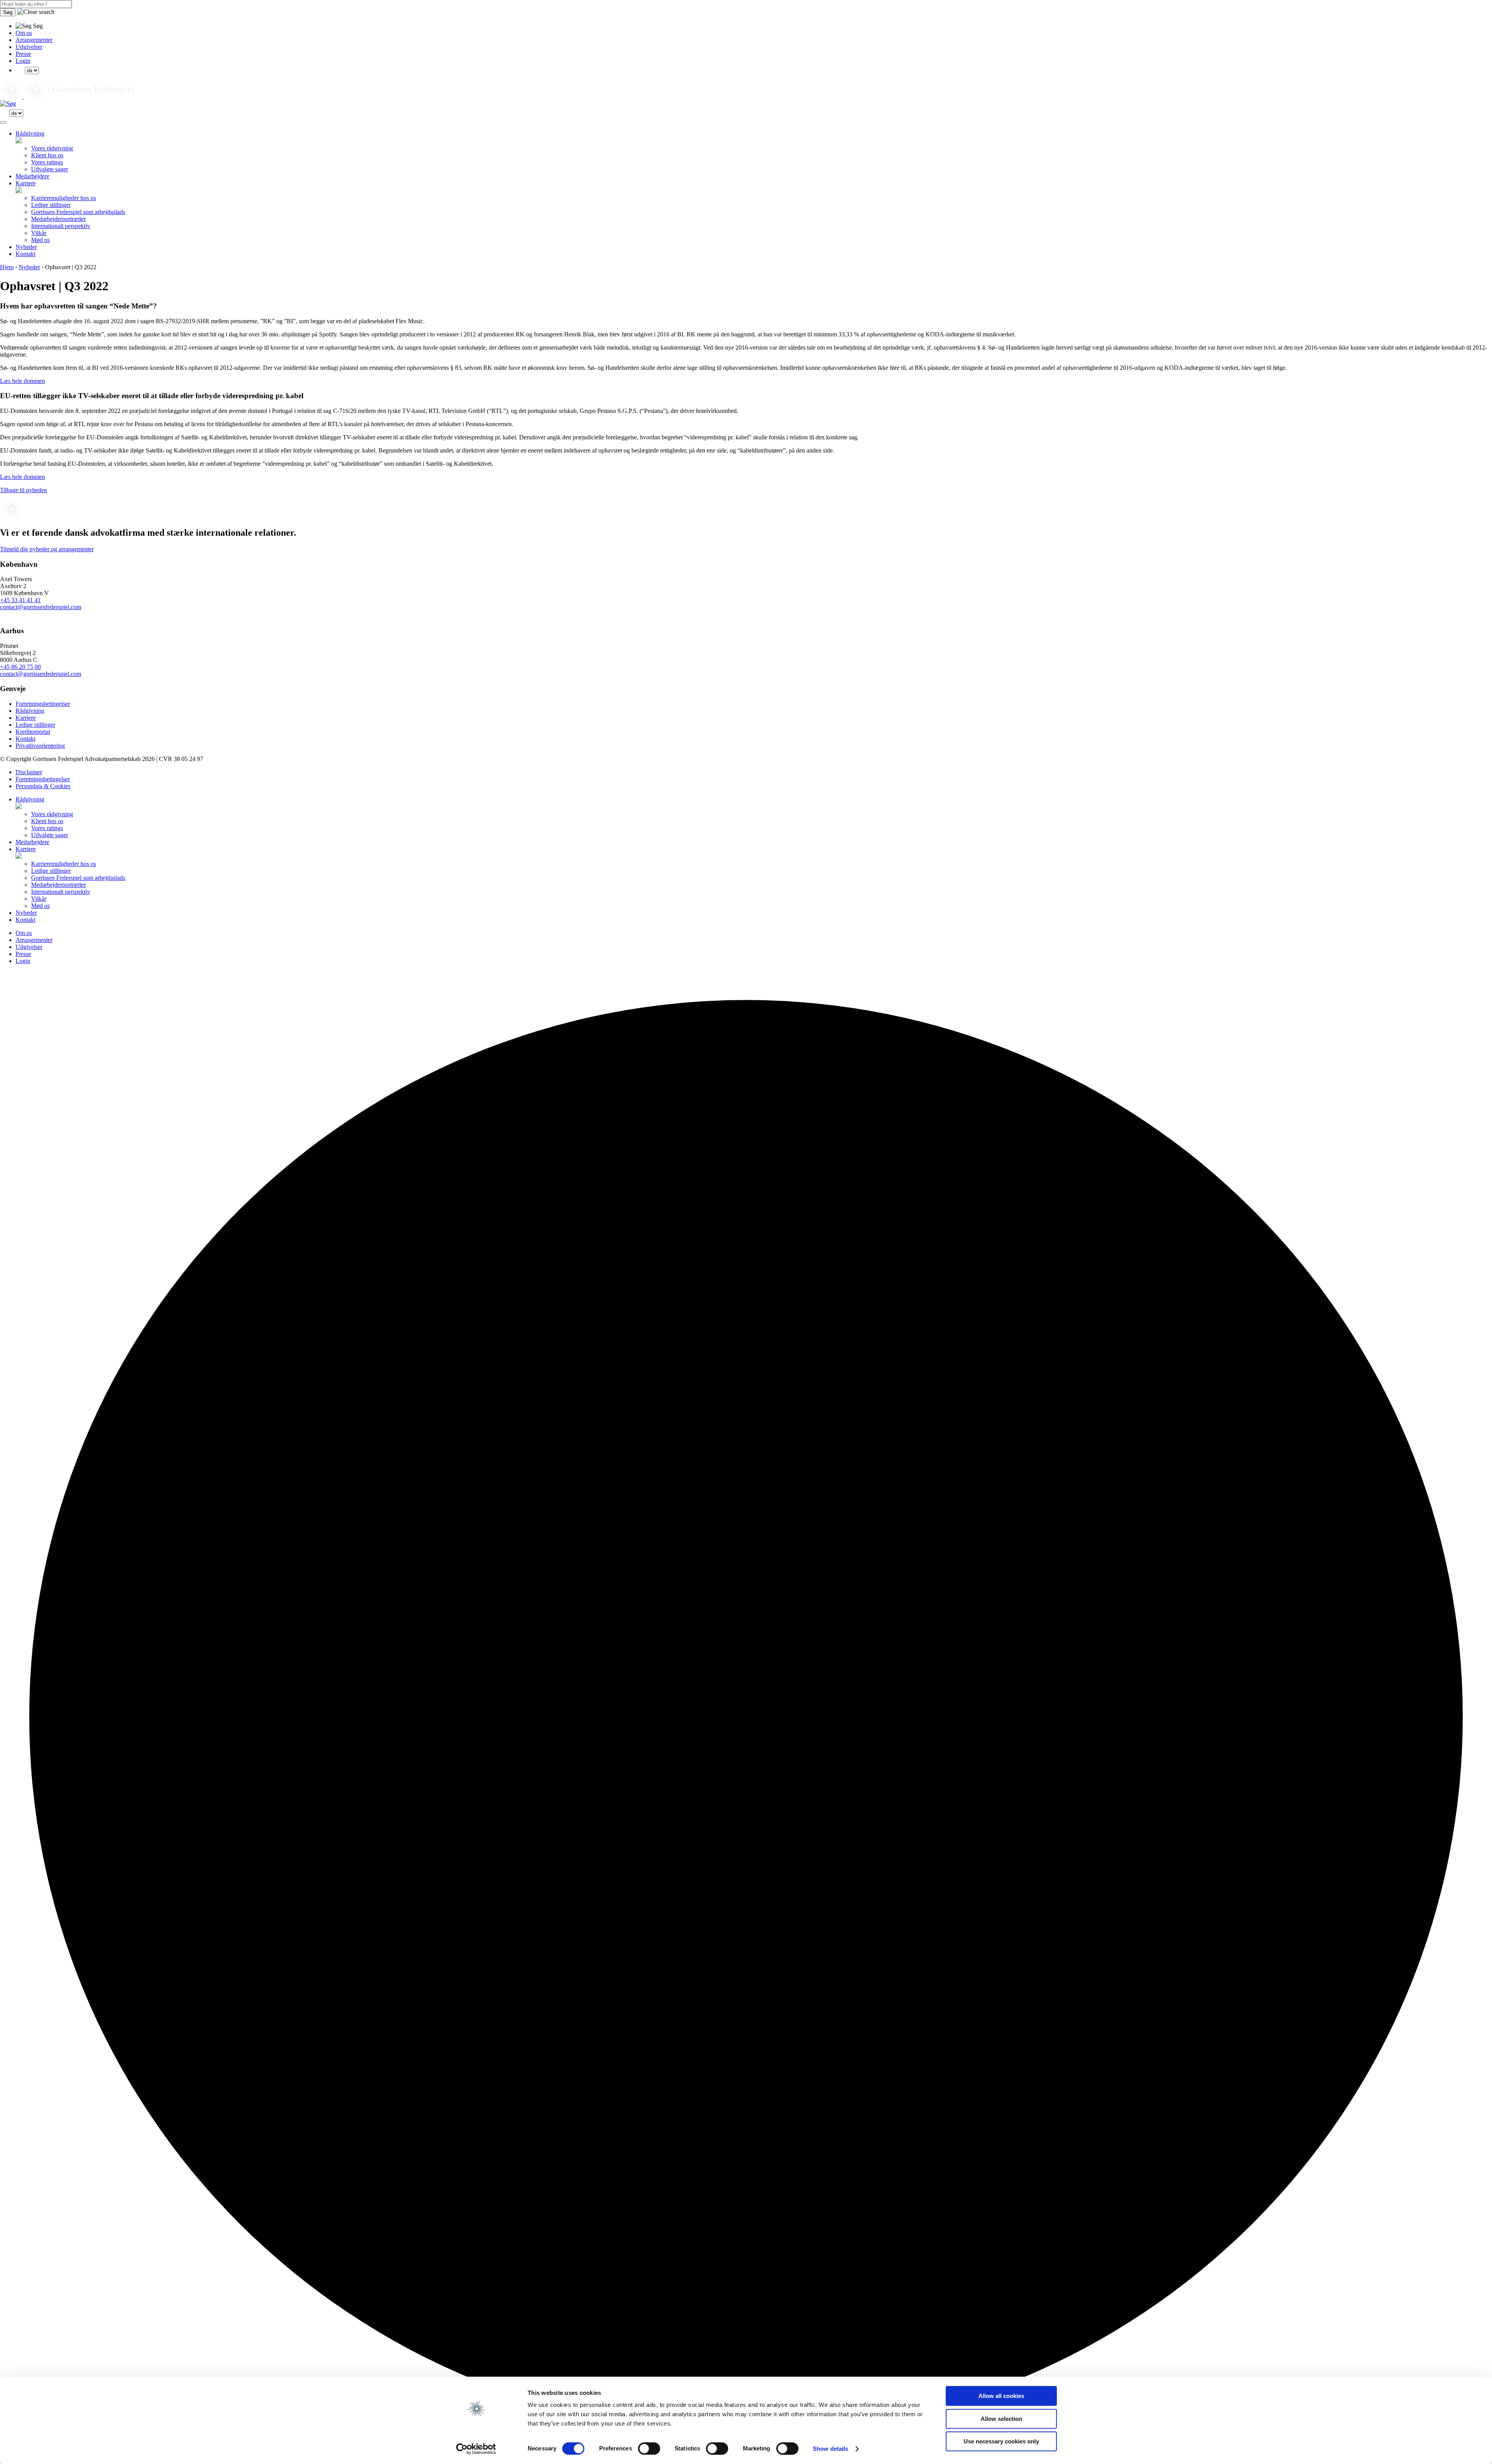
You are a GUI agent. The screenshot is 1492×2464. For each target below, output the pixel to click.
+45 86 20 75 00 (20, 667)
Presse (23, 54)
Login (23, 61)
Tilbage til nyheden (24, 490)
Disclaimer (29, 772)
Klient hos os (47, 155)
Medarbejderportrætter (58, 219)
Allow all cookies (1001, 2396)
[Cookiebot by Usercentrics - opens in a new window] (476, 2449)
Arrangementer (34, 40)
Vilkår (39, 233)
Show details (831, 2449)
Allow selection (1001, 2419)
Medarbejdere (32, 176)
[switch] (649, 2448)
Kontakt (25, 254)
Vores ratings (47, 162)
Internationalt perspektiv (61, 226)
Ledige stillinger (51, 205)
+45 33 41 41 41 (20, 600)
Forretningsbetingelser (43, 704)
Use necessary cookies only (1001, 2441)
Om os (24, 33)
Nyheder (26, 247)
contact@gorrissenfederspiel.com (41, 607)
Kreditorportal (33, 732)
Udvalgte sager (50, 169)
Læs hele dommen (23, 381)
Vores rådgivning (52, 148)
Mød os (40, 240)
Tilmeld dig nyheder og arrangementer (47, 549)
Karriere (26, 183)
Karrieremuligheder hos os (64, 198)
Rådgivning (30, 133)
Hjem (7, 267)
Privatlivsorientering (40, 746)
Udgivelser (29, 47)
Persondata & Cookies (43, 786)
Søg (8, 12)
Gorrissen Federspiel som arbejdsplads (78, 212)
